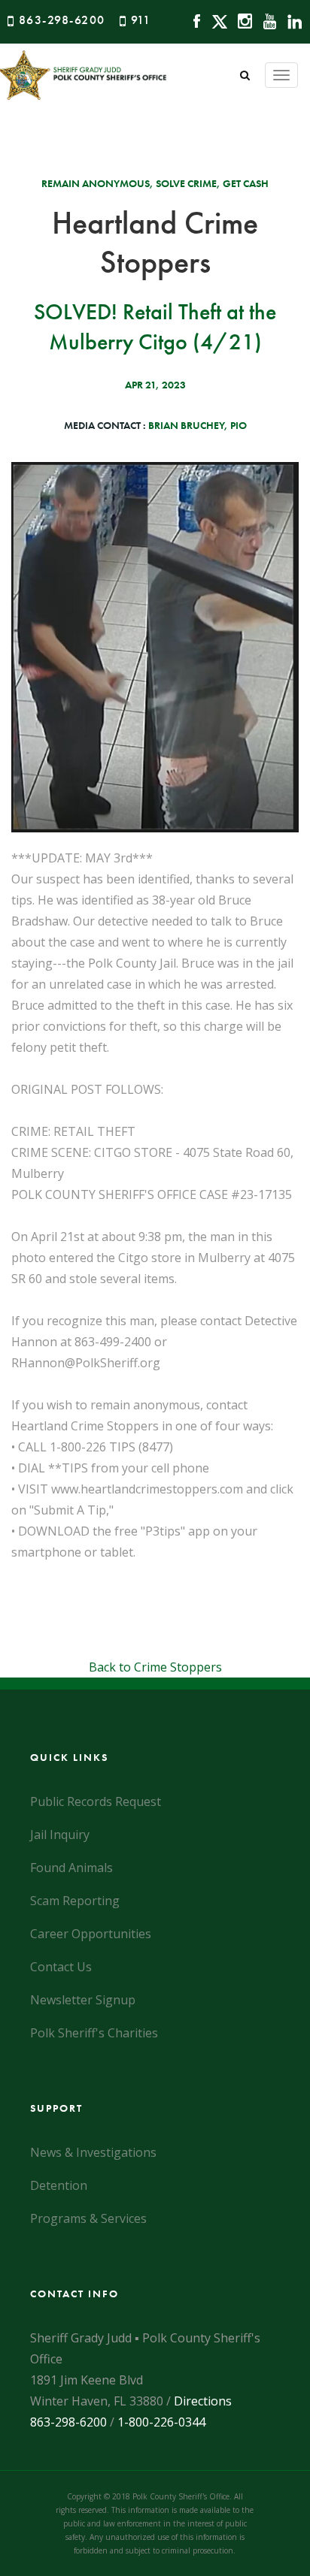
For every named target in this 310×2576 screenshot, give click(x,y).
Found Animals (71, 1868)
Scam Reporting (75, 1901)
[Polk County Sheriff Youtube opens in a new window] (266, 20)
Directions (203, 2401)
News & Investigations (93, 2152)
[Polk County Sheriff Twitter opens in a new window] (216, 20)
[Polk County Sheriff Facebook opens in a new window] (193, 20)
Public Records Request (96, 1801)
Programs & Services (88, 2218)
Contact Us (61, 1967)
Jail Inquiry (60, 1835)
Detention (59, 2185)
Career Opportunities (91, 1934)
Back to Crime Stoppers (155, 1667)
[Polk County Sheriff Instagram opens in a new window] (241, 20)
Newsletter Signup (83, 2000)
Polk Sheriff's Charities (94, 2033)
